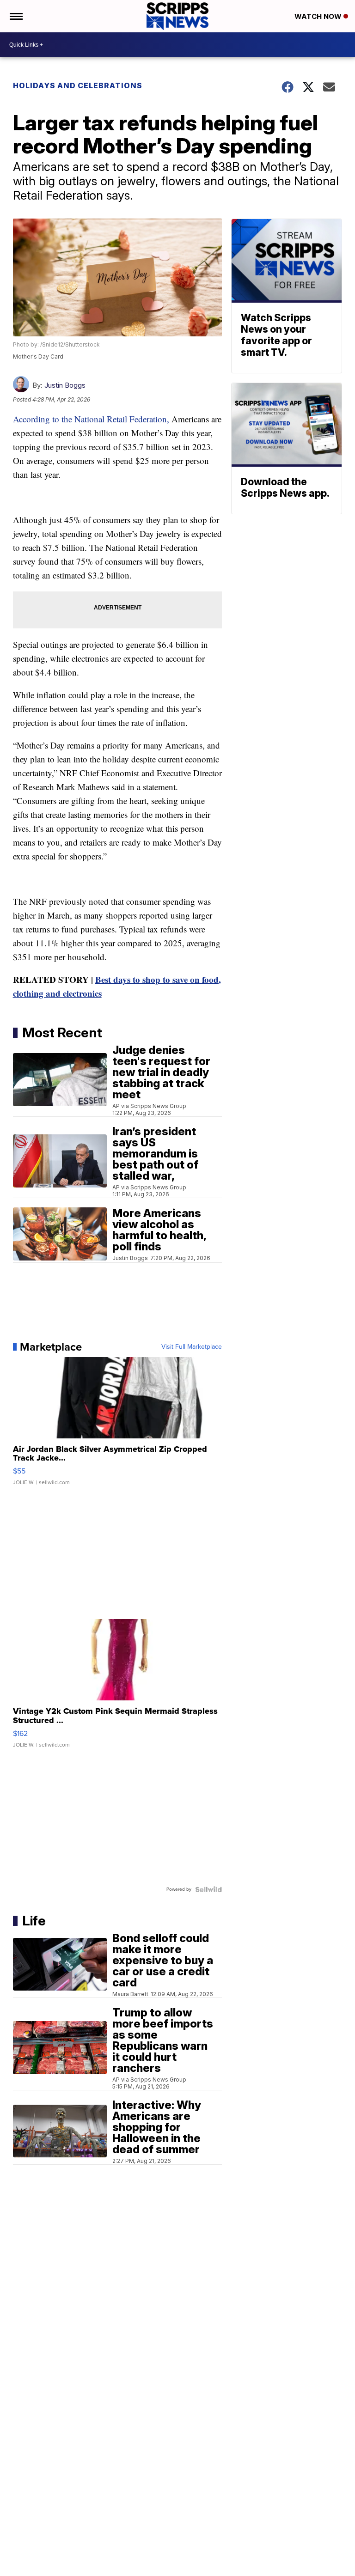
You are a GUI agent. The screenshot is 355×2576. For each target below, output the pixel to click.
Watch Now (319, 16)
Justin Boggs (65, 385)
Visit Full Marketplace (192, 1347)
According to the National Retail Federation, (91, 419)
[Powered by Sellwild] (208, 1889)
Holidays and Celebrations (78, 85)
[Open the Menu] (15, 16)
